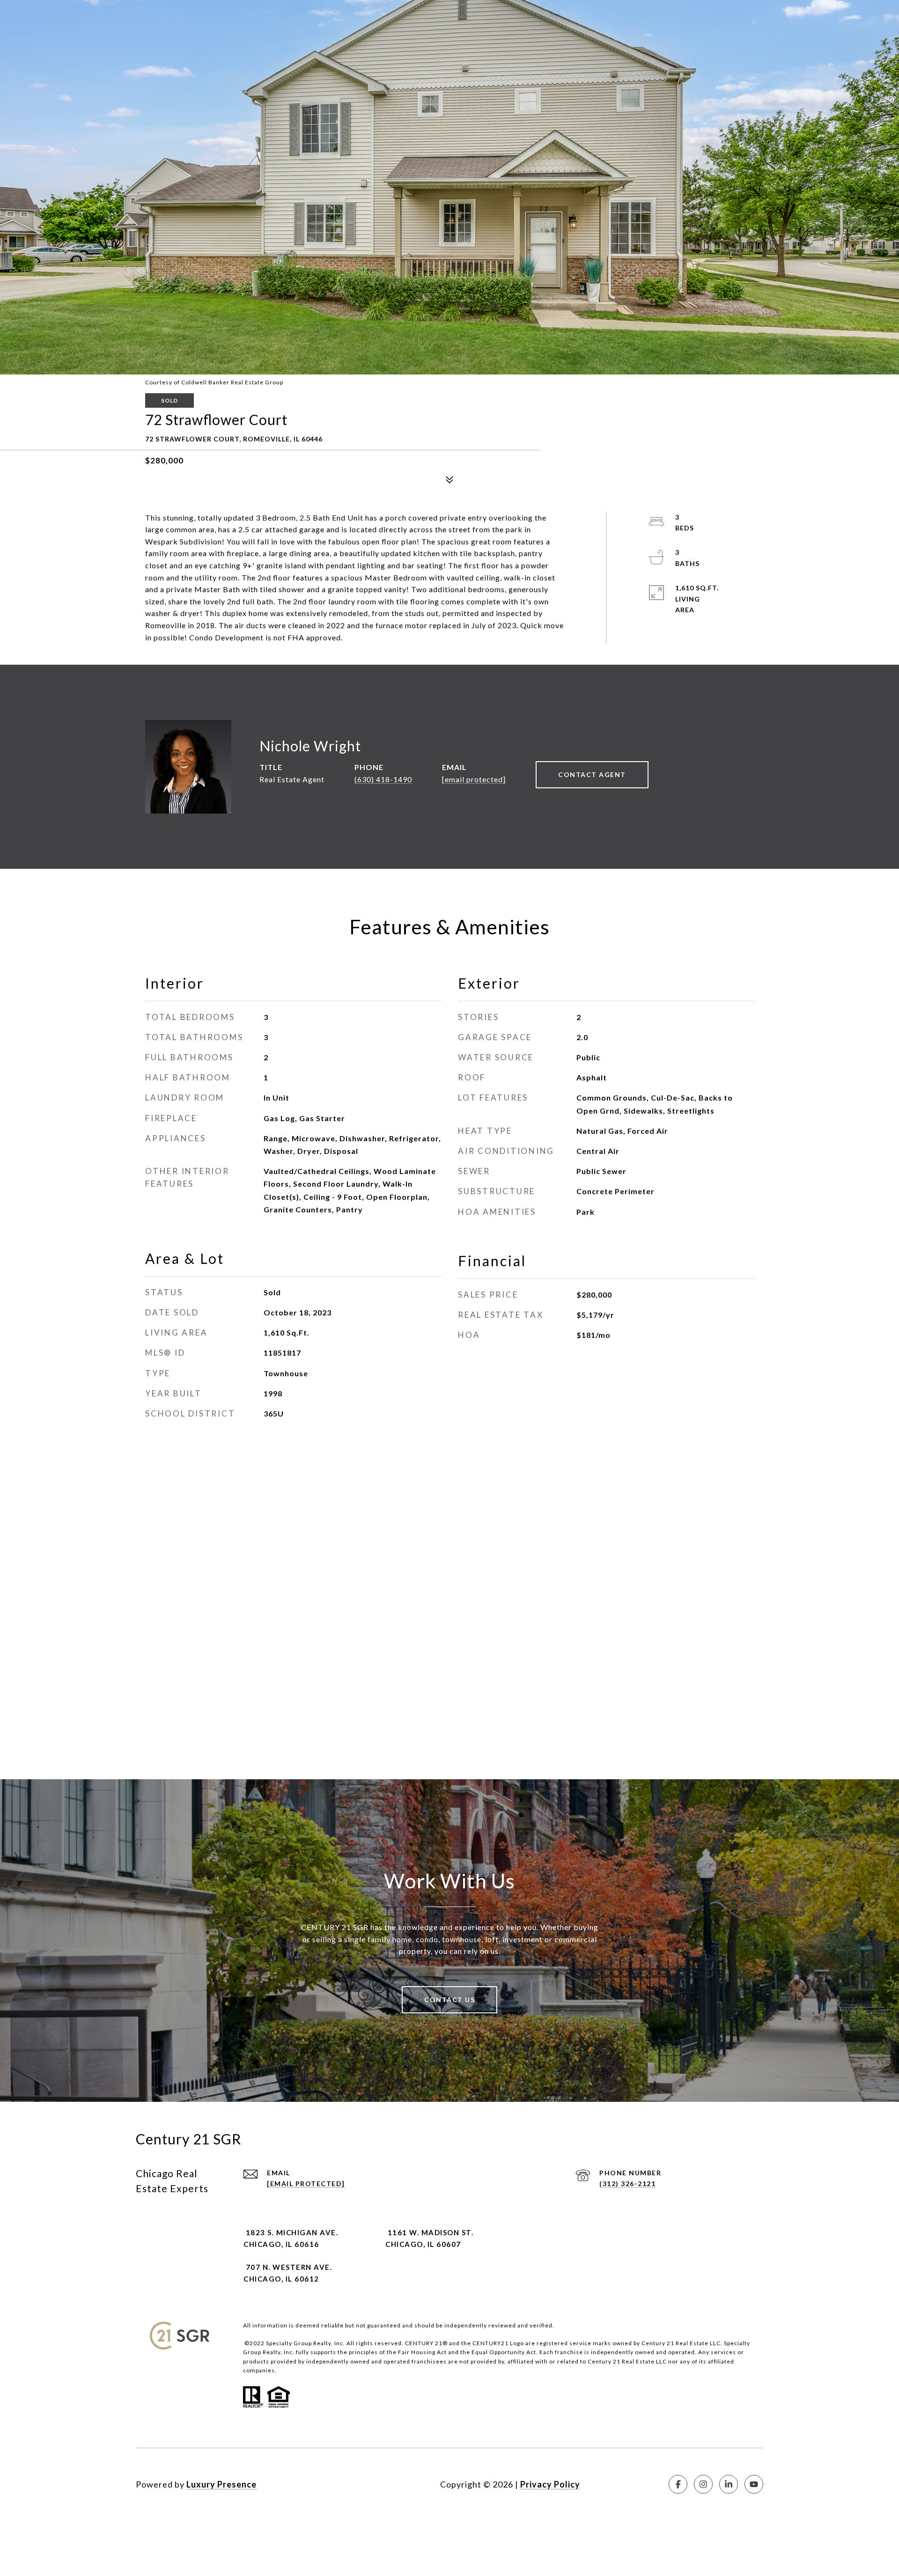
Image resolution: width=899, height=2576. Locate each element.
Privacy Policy (550, 2484)
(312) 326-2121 (627, 2183)
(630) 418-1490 (383, 779)
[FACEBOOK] (678, 2484)
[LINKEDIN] (729, 2484)
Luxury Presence (221, 2484)
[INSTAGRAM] (703, 2484)
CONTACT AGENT (592, 774)
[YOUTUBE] (754, 2484)
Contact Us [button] (449, 2000)
